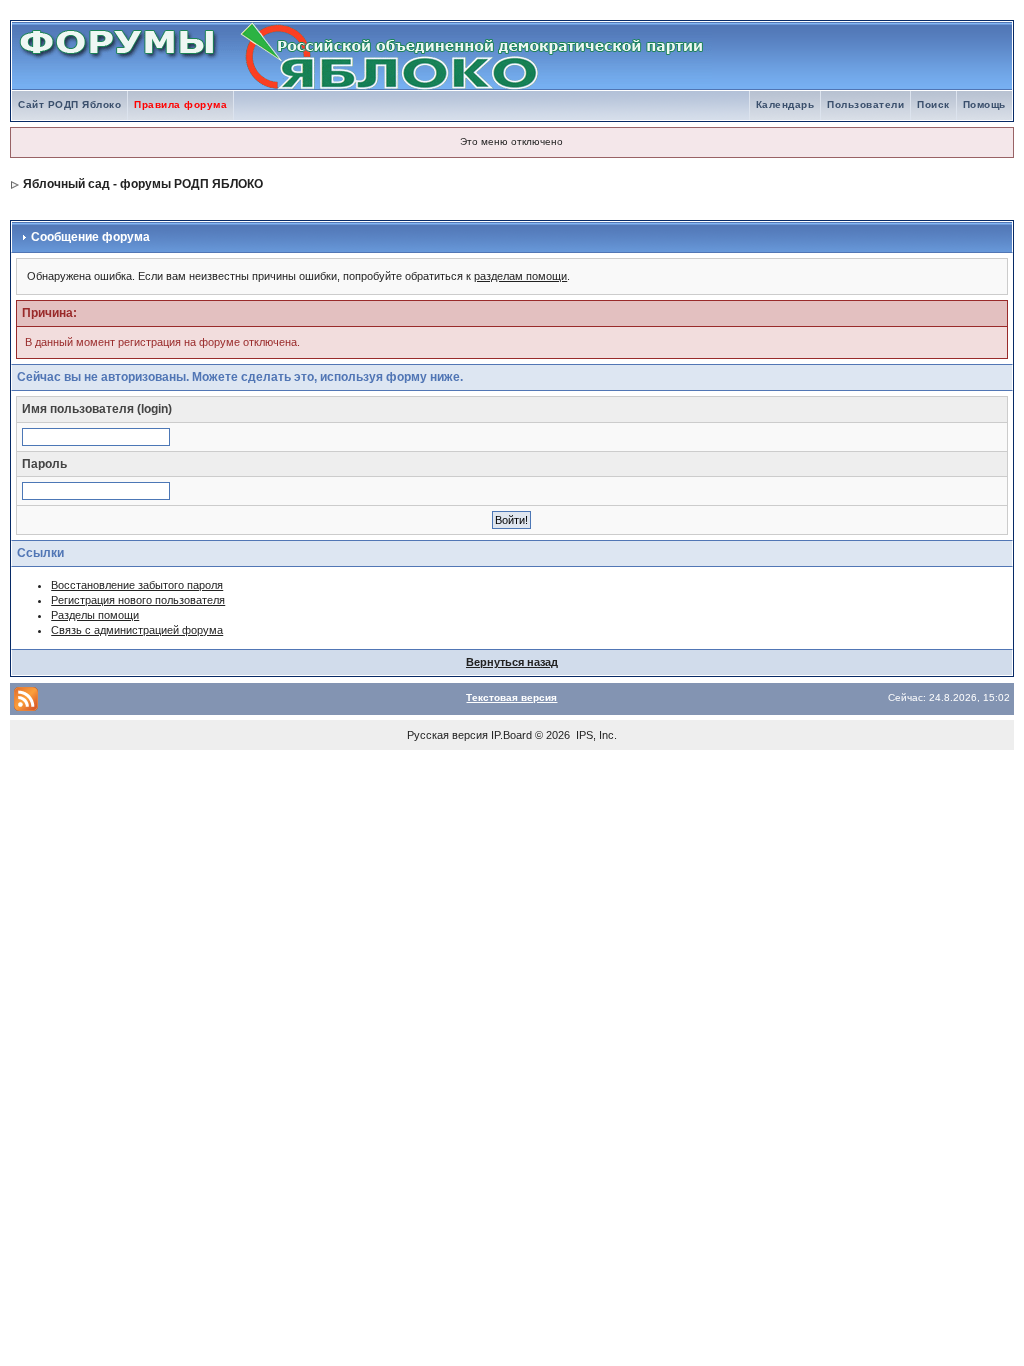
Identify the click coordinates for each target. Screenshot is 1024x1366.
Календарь (785, 104)
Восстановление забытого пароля (137, 585)
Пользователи (865, 104)
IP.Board (511, 735)
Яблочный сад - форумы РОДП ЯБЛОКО (143, 184)
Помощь (984, 104)
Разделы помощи (95, 615)
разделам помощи (520, 276)
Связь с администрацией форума (137, 630)
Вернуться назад (512, 662)
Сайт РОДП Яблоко (69, 104)
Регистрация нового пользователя (138, 600)
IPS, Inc (595, 735)
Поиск (933, 104)
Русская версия (447, 735)
